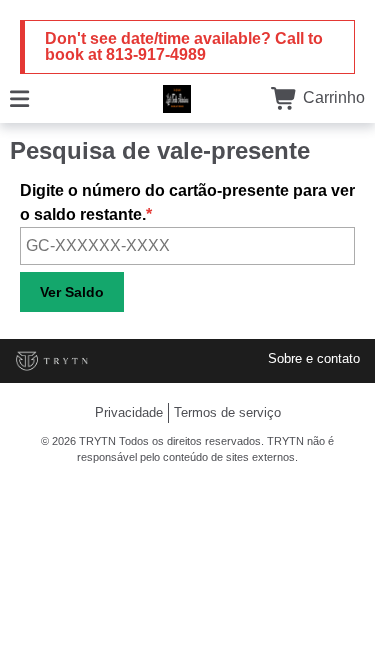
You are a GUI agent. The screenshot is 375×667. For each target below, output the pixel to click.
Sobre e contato (314, 358)
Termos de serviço (227, 412)
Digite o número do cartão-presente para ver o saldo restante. (187, 202)
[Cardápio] (19, 97)
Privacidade (129, 412)
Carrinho (332, 97)
